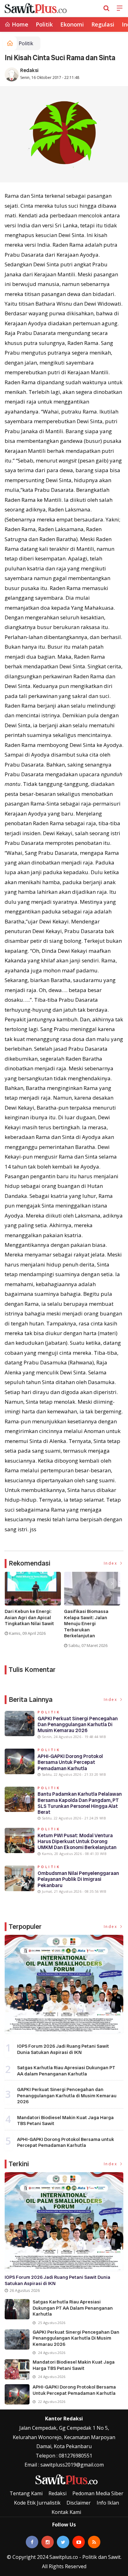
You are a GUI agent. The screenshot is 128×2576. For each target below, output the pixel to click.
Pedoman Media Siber (98, 2493)
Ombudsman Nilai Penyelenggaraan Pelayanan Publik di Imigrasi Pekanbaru (78, 1879)
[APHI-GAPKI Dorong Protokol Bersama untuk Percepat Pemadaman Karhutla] (17, 2394)
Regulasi (103, 24)
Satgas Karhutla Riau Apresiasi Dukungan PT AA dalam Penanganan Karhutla (66, 2071)
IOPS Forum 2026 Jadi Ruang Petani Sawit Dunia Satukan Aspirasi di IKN (63, 2049)
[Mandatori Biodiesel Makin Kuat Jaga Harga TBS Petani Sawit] (17, 2369)
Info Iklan (108, 2503)
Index (111, 1563)
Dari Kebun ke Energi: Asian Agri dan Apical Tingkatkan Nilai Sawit (29, 1618)
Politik (44, 24)
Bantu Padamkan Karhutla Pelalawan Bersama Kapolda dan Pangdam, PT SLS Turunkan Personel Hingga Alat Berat (80, 1803)
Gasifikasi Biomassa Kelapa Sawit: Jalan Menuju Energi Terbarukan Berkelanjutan (86, 1624)
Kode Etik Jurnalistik (37, 2503)
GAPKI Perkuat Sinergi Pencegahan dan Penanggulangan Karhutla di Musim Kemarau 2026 (78, 1724)
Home (19, 24)
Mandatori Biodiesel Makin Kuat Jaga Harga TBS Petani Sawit (65, 2121)
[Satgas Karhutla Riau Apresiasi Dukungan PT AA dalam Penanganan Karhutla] (17, 2309)
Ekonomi (72, 24)
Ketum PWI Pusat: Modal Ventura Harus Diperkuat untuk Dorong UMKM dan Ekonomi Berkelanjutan (77, 1841)
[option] (34, 1606)
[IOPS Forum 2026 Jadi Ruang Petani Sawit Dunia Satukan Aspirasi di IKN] (64, 1984)
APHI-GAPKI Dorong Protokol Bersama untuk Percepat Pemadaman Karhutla (70, 1762)
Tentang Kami (26, 2493)
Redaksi (29, 70)
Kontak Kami (66, 2512)
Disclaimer (79, 2503)
